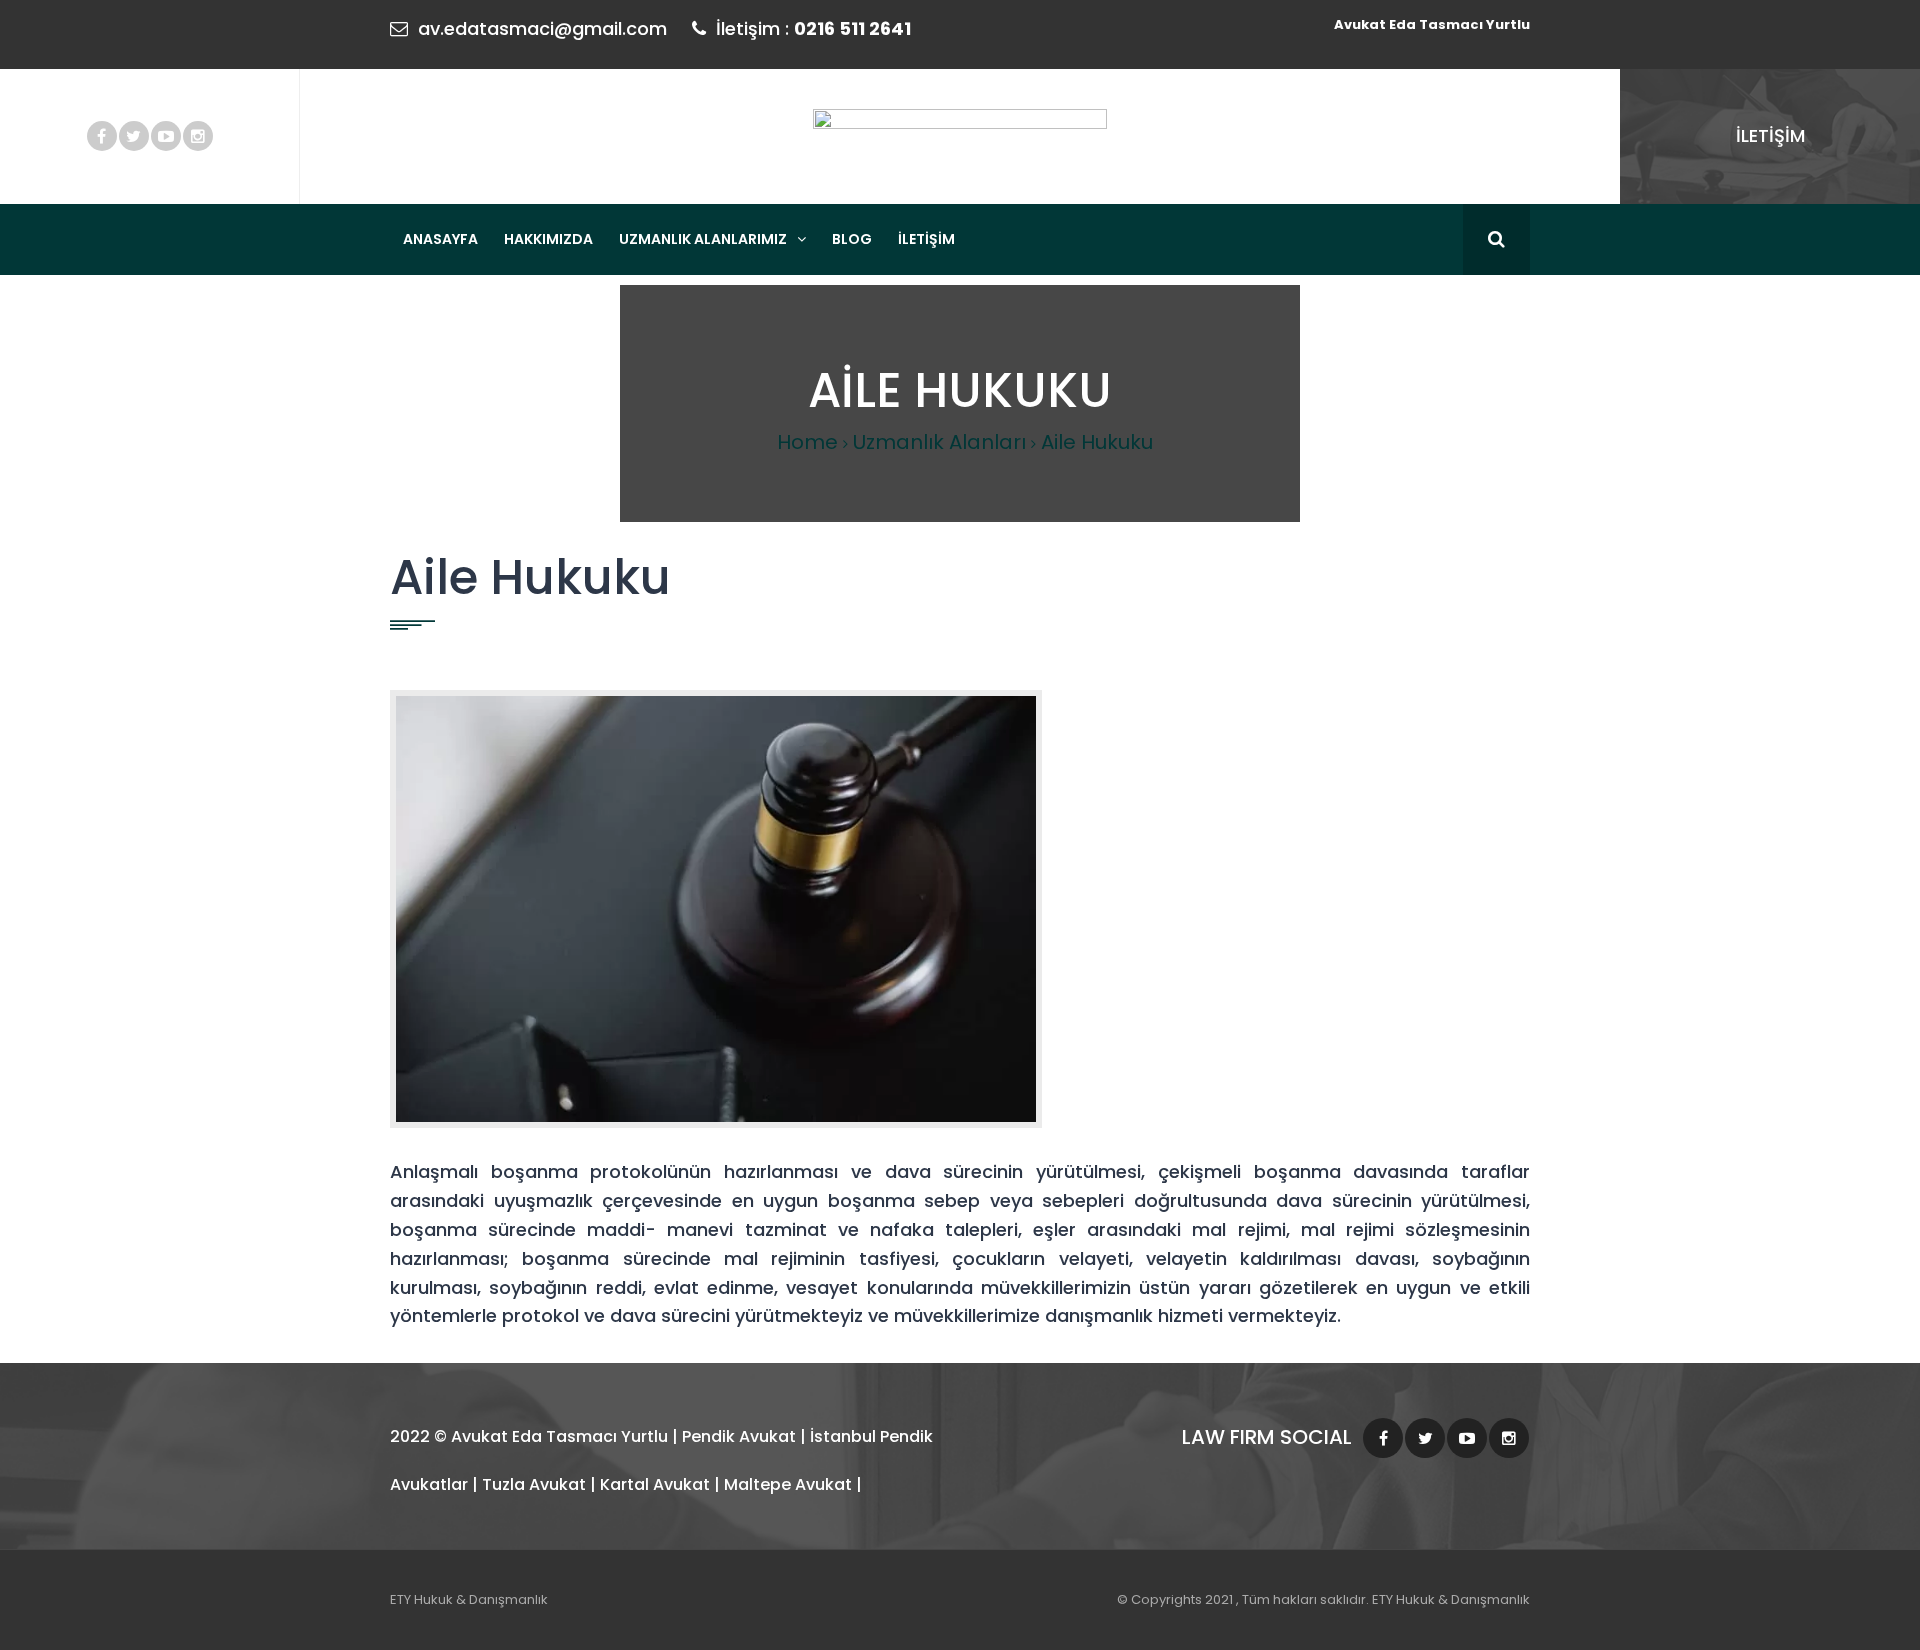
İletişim (926, 239)
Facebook (102, 136)
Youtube (166, 136)
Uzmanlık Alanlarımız (703, 239)
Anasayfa (440, 239)
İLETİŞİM (1770, 135)
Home (807, 442)
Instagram (198, 136)
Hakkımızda (548, 239)
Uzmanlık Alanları (939, 442)
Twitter (134, 136)
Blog (852, 239)
